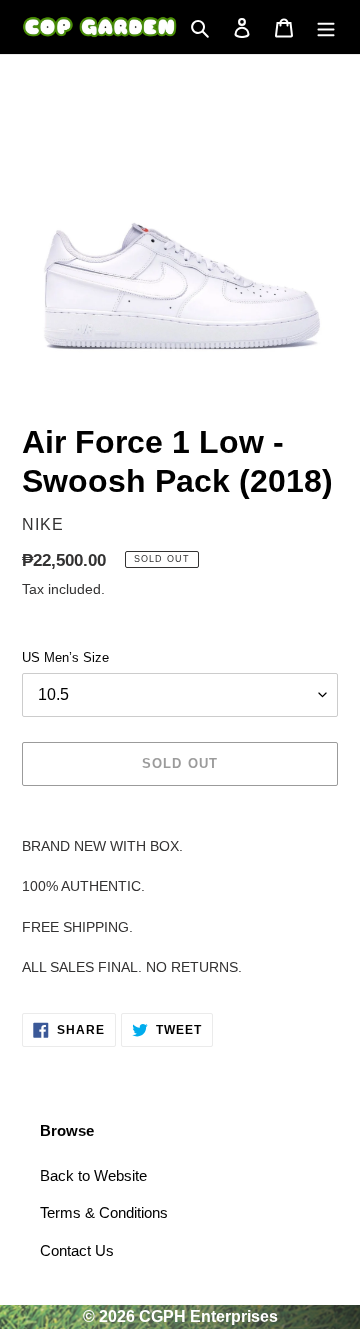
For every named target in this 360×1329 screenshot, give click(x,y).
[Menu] (326, 27)
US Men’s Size (65, 657)
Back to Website (93, 1175)
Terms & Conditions (104, 1212)
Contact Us (77, 1250)
